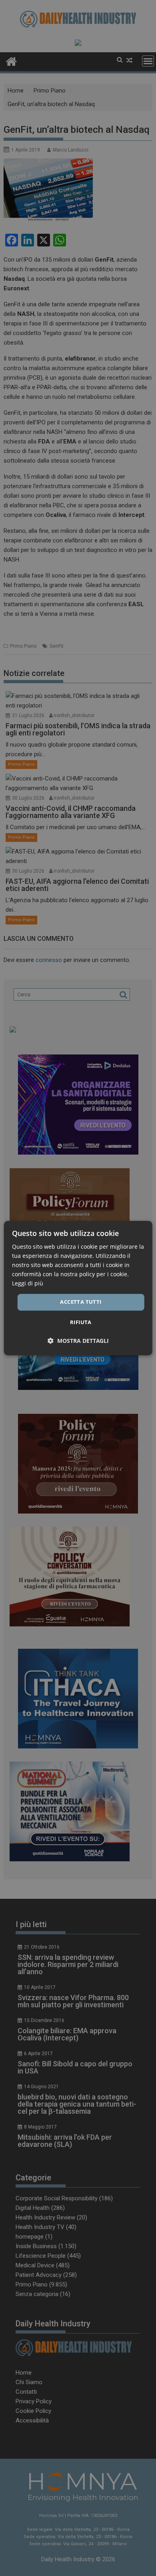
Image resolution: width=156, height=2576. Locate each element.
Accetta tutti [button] (81, 1302)
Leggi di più (28, 1284)
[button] (78, 1341)
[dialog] (78, 1288)
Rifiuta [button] (81, 1322)
